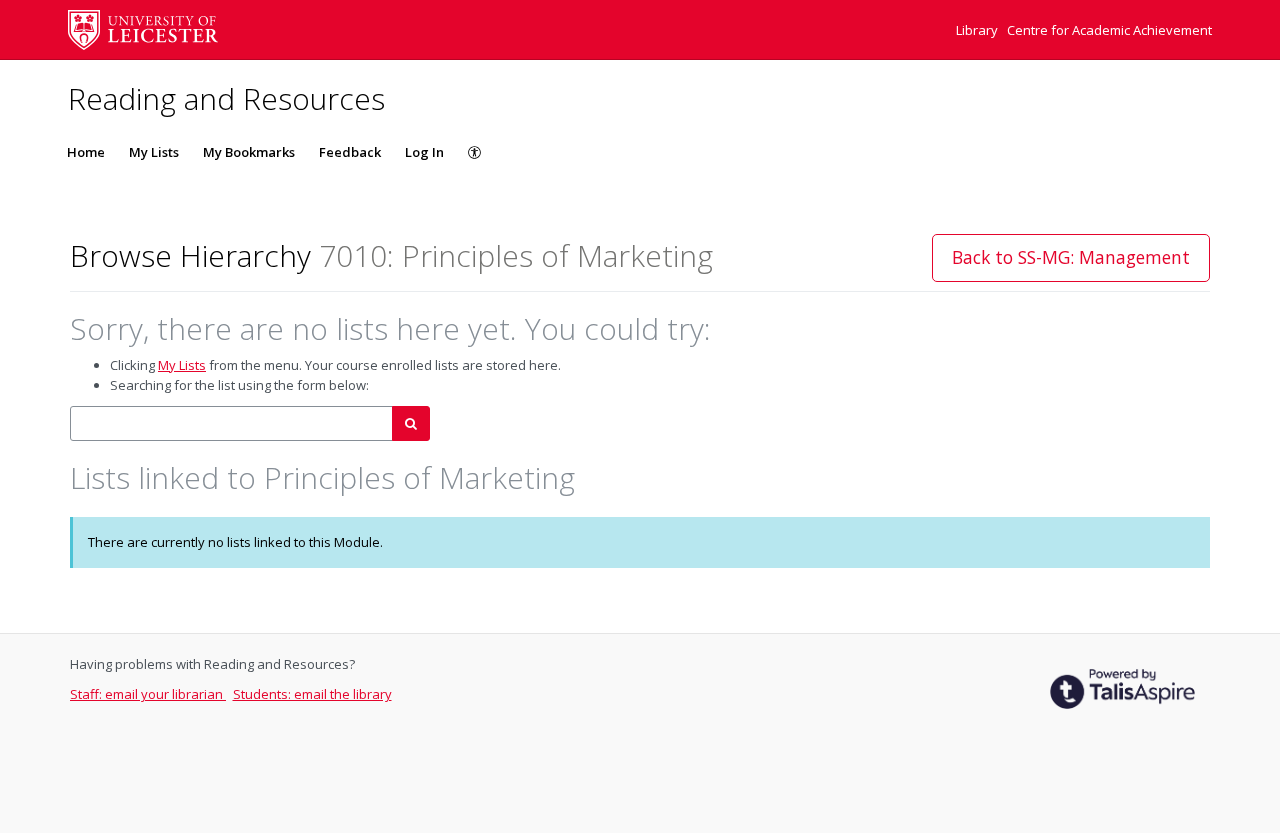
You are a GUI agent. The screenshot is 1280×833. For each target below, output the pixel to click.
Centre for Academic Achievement (1109, 30)
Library (978, 30)
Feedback (350, 152)
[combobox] (231, 423)
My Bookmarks (249, 152)
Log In (424, 152)
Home (86, 152)
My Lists (154, 152)
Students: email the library (312, 694)
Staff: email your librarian (148, 694)
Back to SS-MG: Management (1071, 257)
